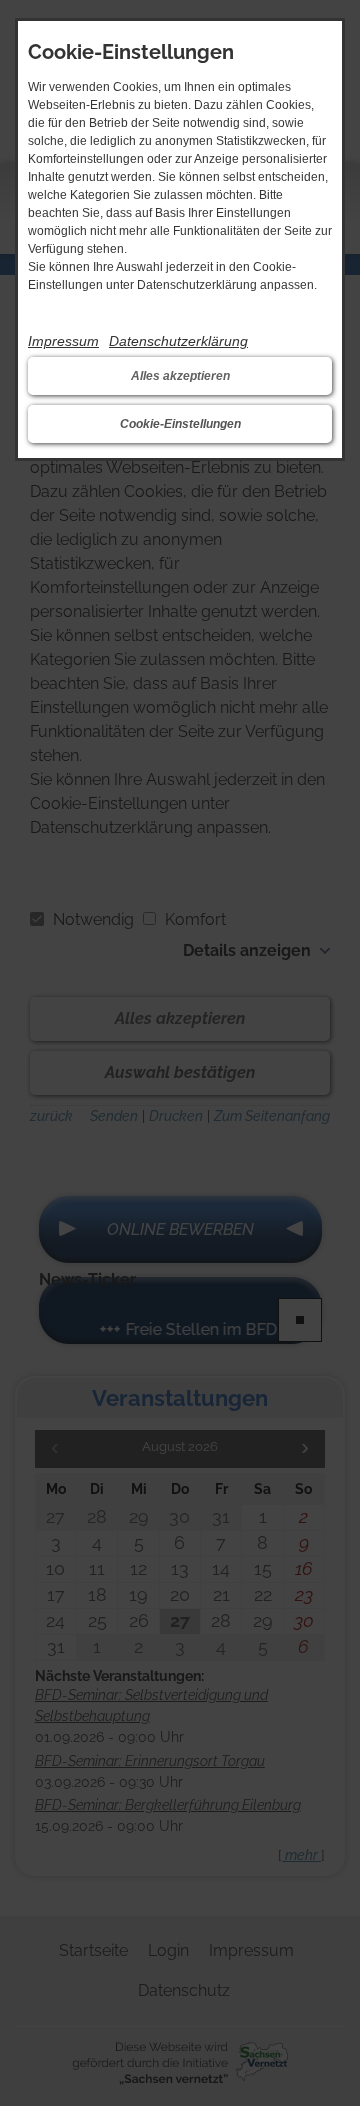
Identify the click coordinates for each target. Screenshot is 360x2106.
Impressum (63, 341)
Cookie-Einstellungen (180, 424)
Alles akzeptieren (180, 376)
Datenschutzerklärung (178, 341)
